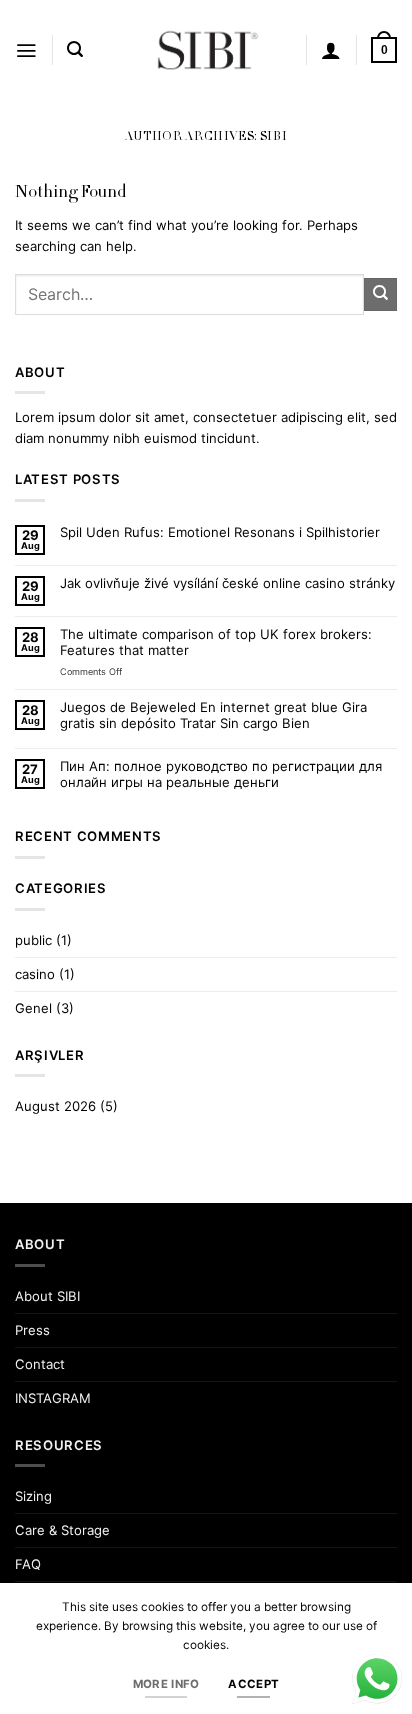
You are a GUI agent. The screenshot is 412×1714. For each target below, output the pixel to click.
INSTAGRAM (53, 1398)
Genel (33, 1008)
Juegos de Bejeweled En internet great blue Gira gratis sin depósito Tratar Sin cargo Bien (213, 715)
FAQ (28, 1564)
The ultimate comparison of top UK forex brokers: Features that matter (216, 642)
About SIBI (47, 1296)
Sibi (274, 137)
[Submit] (380, 294)
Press (32, 1330)
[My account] (331, 50)
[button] (26, 50)
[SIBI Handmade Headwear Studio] (206, 50)
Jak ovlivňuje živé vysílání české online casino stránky (227, 583)
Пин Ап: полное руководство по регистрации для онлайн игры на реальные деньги (221, 774)
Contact (40, 1364)
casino (35, 974)
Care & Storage (62, 1530)
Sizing (33, 1496)
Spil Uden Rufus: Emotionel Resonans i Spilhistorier (220, 532)
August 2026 (55, 1106)
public (33, 940)
